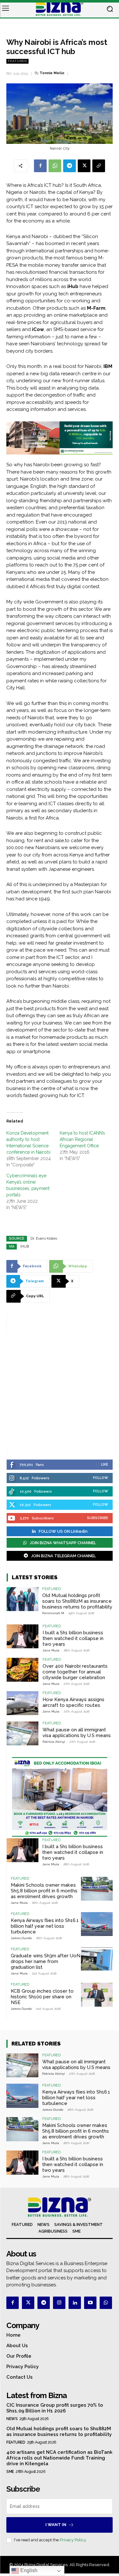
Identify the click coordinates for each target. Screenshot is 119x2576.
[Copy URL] (99, 166)
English (28, 2570)
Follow (101, 1478)
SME (10, 2472)
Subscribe (98, 1518)
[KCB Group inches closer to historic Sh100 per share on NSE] (97, 1995)
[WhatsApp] (55, 166)
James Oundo (21, 1938)
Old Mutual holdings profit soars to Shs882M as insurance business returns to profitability (77, 1601)
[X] (84, 166)
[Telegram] (69, 166)
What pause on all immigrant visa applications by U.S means (77, 1733)
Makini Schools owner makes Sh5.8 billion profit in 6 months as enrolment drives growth (44, 1891)
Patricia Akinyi (54, 1742)
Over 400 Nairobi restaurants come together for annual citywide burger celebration (75, 1672)
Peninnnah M (53, 1613)
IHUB (25, 1246)
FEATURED (17, 61)
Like (105, 1464)
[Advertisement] (60, 1390)
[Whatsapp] (106, 2303)
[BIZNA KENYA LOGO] (60, 9)
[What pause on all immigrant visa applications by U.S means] (23, 1733)
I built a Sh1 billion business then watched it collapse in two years (73, 1638)
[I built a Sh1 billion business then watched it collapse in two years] (23, 1636)
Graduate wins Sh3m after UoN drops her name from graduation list (46, 1961)
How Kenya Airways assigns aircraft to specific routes (73, 1702)
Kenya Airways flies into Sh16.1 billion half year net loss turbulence (45, 1926)
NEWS (12, 2419)
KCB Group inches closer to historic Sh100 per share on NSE (42, 1997)
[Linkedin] (75, 2303)
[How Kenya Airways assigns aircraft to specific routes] (23, 1703)
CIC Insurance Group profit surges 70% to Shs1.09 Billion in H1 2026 (55, 2408)
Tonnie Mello (52, 73)
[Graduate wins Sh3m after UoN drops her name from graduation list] (97, 1959)
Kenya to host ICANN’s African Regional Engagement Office (82, 1139)
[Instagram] (59, 2303)
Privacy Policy (73, 2540)
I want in (56, 2525)
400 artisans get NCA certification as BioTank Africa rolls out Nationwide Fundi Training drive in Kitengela (59, 2458)
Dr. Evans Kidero (44, 1239)
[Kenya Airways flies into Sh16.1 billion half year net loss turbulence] (97, 1924)
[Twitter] (28, 2303)
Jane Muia (51, 1650)
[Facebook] (40, 166)
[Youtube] (90, 2303)
